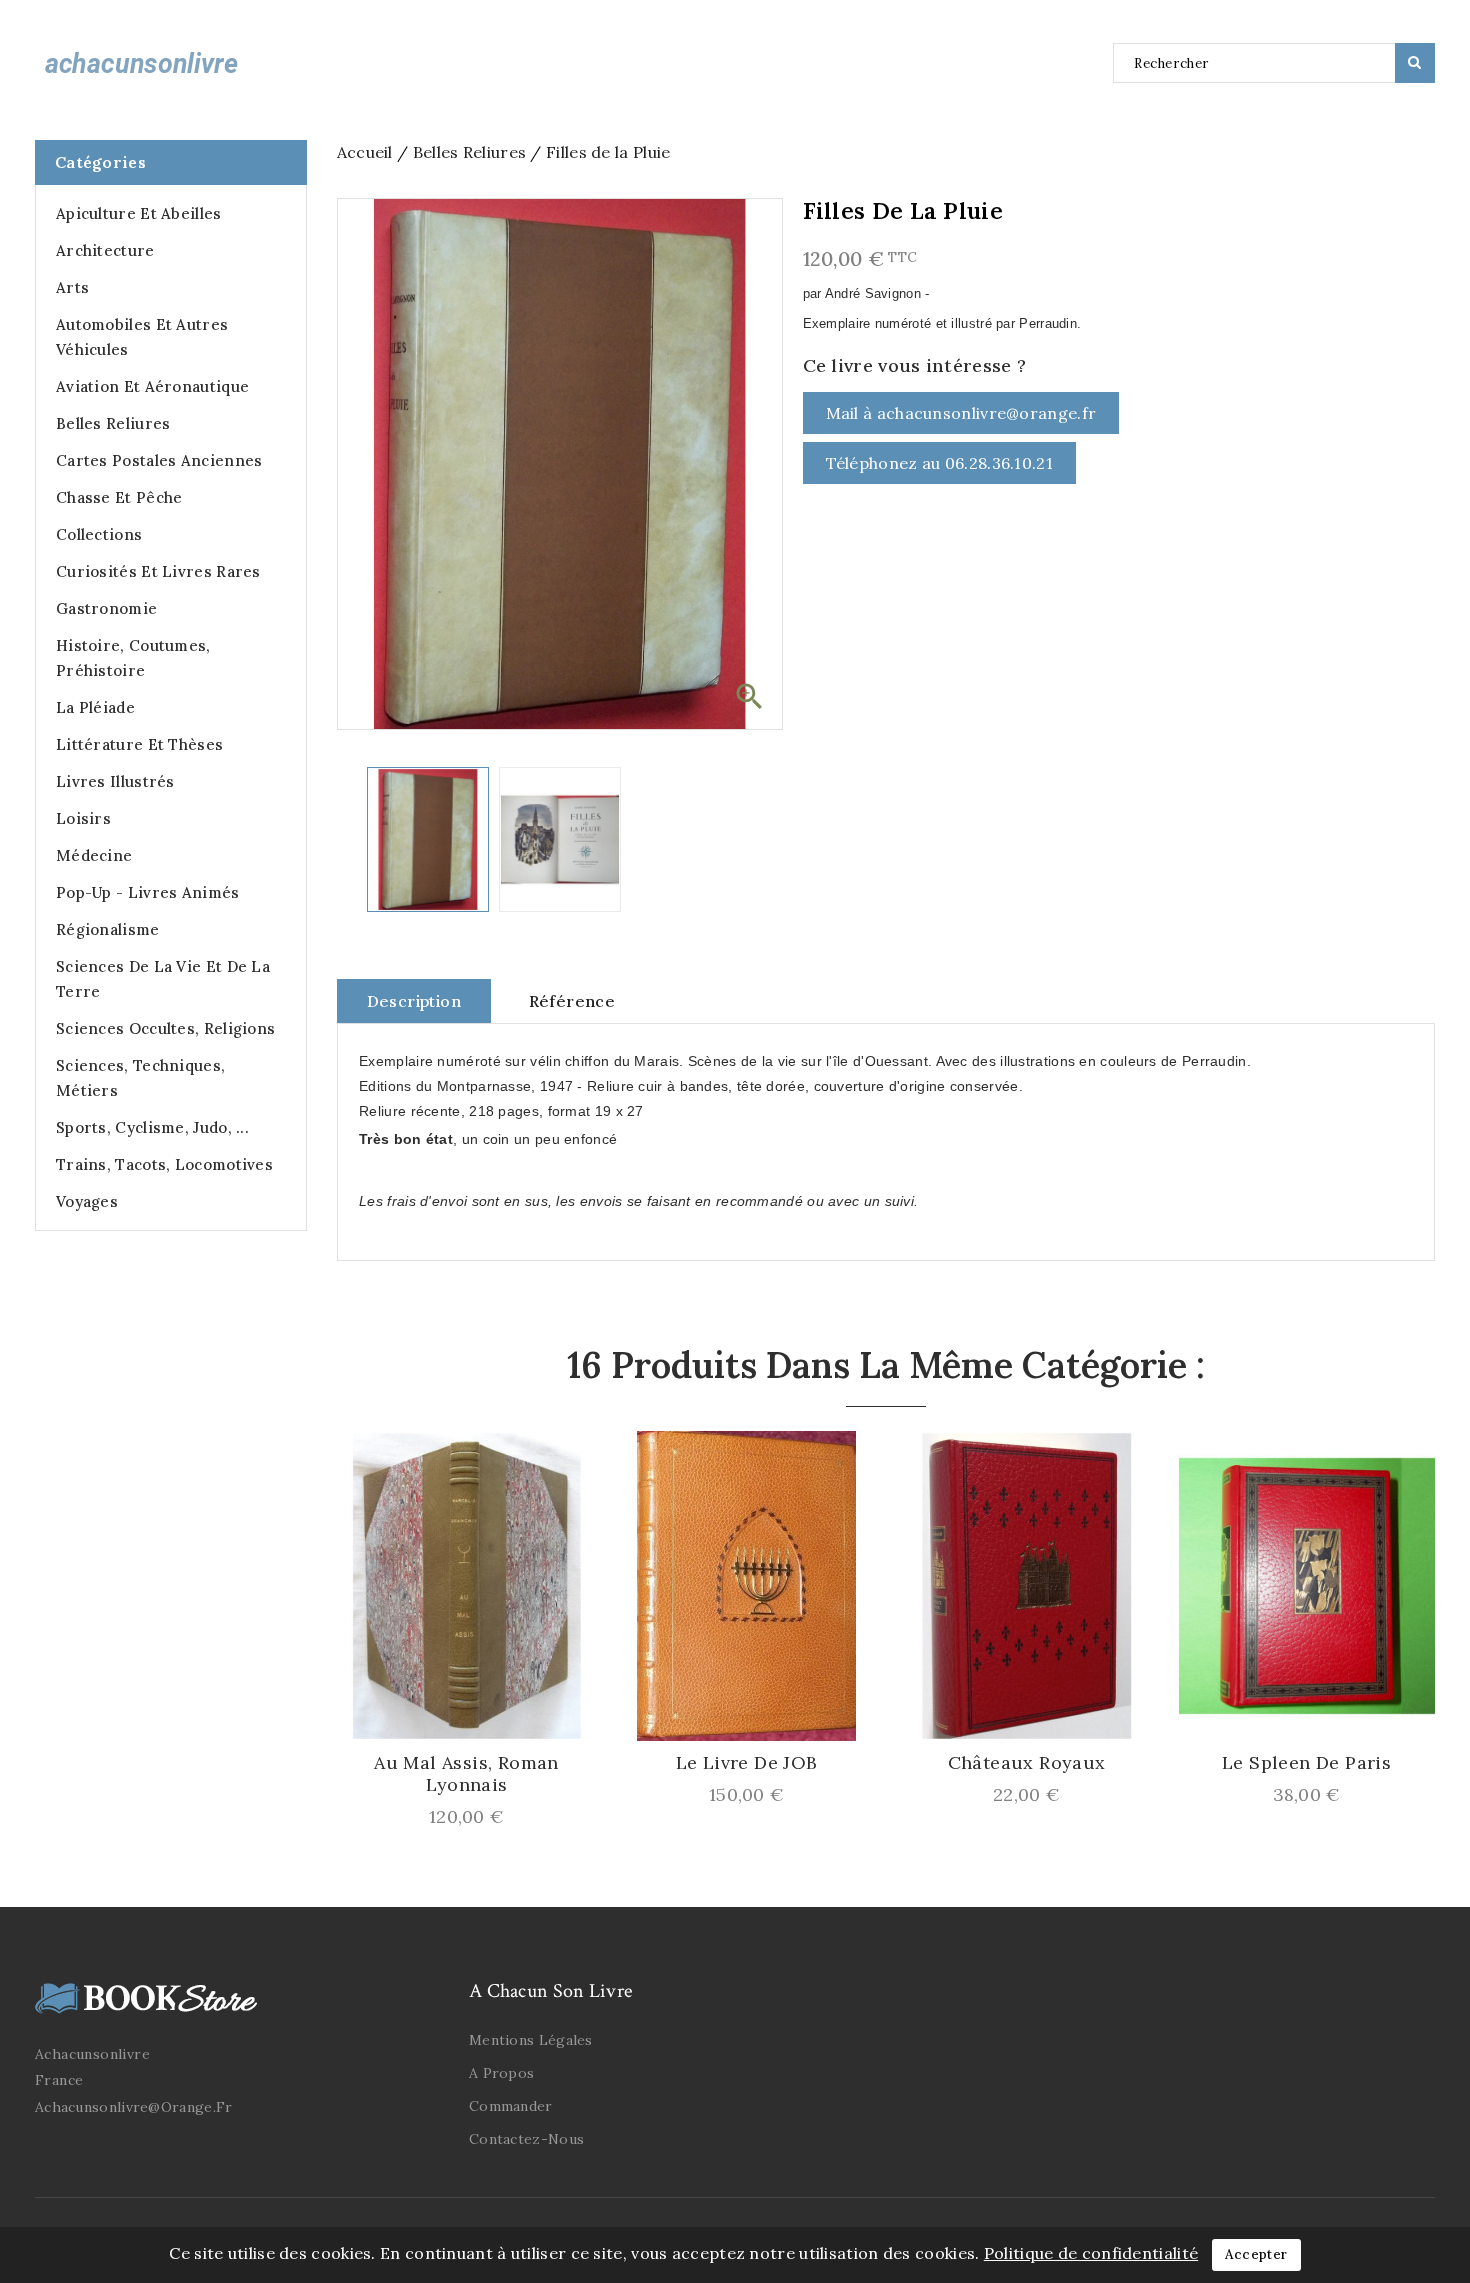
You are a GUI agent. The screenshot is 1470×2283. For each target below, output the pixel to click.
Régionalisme (108, 929)
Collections (99, 534)
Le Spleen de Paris (1306, 1763)
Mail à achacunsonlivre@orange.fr (961, 413)
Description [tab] (414, 1001)
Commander (511, 2106)
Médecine (94, 855)
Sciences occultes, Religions (165, 1028)
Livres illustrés (115, 781)
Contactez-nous (526, 2139)
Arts (72, 287)
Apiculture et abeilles (139, 213)
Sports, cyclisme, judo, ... (152, 1127)
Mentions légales (531, 2040)
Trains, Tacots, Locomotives (164, 1164)
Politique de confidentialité (1091, 2253)
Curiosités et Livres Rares (158, 571)
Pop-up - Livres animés (148, 892)
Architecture (105, 250)
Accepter (1256, 2254)
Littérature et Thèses (139, 744)
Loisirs (83, 818)
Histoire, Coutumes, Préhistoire (133, 658)
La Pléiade (95, 707)
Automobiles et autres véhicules (142, 337)
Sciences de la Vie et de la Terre (163, 979)
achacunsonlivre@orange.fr (134, 2107)
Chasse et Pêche (119, 497)
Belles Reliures (113, 423)
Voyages (87, 1201)
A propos (501, 2073)
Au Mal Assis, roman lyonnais (466, 1774)
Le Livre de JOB (747, 1763)
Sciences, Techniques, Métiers (140, 1078)
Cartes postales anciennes (159, 460)
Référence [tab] (572, 1001)
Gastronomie (106, 608)
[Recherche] (1415, 63)
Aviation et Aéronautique (152, 386)
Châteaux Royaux (1027, 1763)
